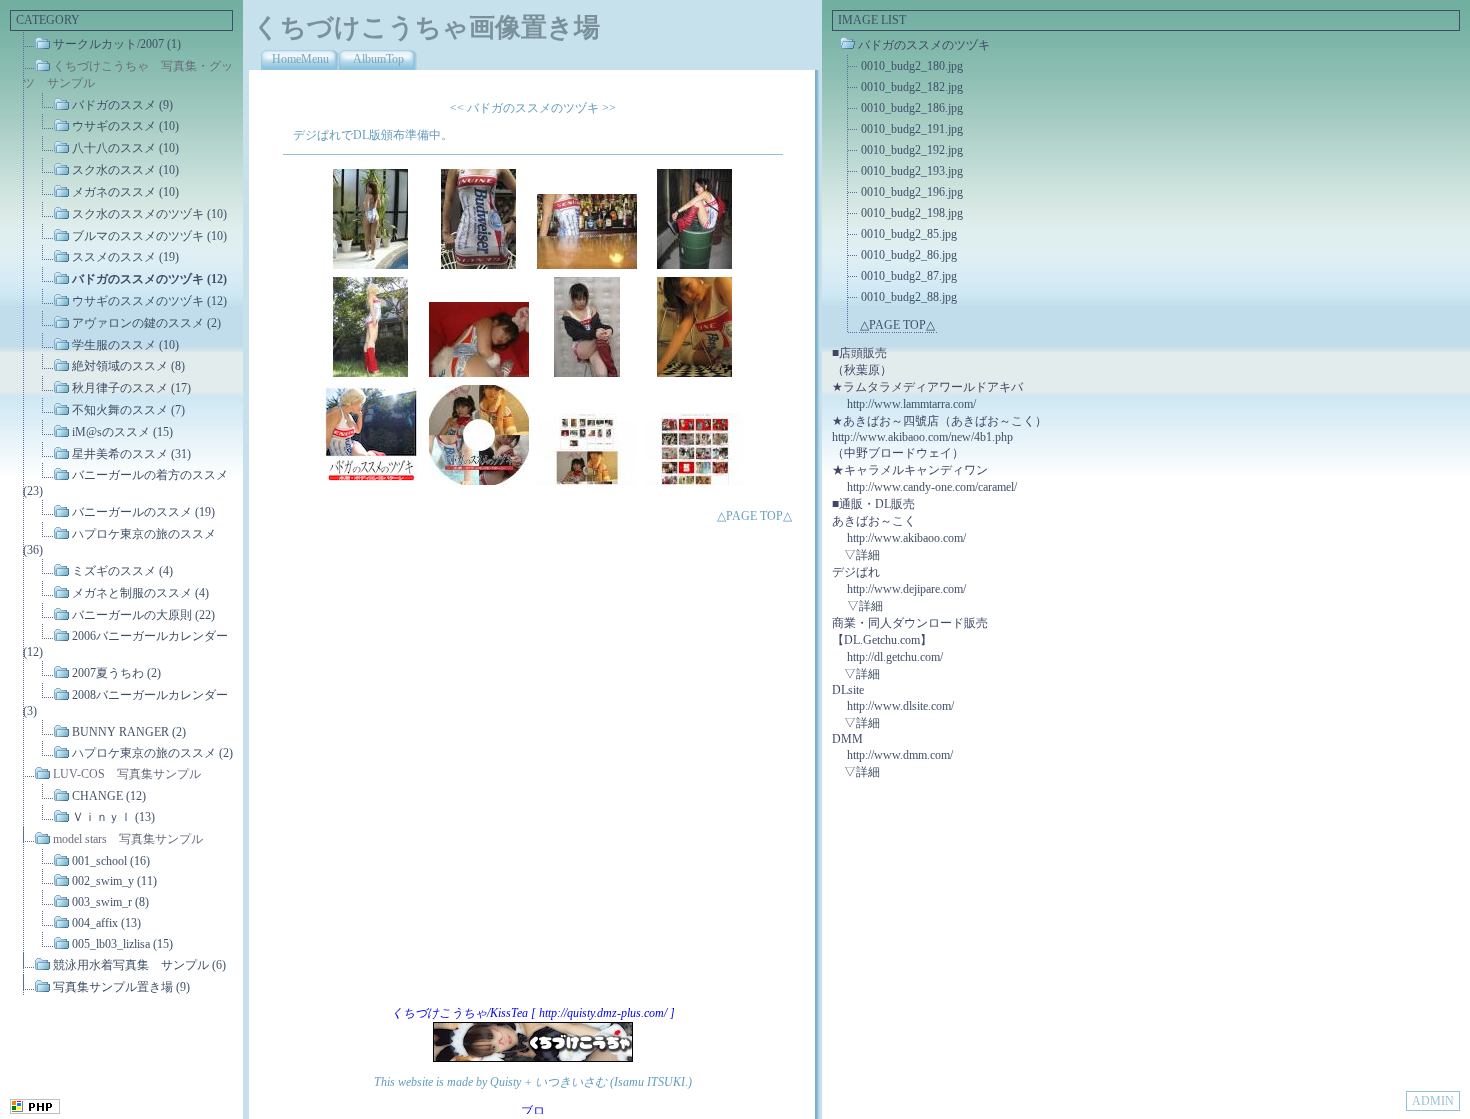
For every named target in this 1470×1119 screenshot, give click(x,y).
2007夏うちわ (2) (116, 673)
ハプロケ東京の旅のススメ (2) (152, 752)
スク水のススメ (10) (125, 170)
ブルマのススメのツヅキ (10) (149, 235)
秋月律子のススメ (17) (131, 388)
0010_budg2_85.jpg (909, 234)
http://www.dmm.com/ (900, 755)
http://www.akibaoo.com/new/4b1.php (922, 437)
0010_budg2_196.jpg (912, 192)
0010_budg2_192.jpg (912, 150)
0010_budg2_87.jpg (909, 276)
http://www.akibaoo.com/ (906, 538)
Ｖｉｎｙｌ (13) (113, 817)
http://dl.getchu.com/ (895, 657)
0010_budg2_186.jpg (912, 108)
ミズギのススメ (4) (122, 571)
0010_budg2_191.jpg (912, 129)
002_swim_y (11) (114, 881)
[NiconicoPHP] (35, 1110)
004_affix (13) (106, 923)
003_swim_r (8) (110, 902)
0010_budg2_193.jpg (912, 171)
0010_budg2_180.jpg (912, 66)
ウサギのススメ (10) (125, 126)
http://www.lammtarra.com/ (911, 404)
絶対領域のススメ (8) (128, 366)
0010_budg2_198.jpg (912, 213)
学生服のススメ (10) (125, 344)
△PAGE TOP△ (754, 516)
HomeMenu (300, 59)
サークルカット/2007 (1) (117, 44)
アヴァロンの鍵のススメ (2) (146, 323)
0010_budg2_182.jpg (912, 87)
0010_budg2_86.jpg (909, 255)
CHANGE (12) (109, 796)
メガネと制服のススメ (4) (140, 593)
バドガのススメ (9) (122, 104)
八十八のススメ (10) (125, 148)
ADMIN (1433, 1101)
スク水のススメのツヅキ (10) (149, 214)
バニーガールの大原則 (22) (143, 614)
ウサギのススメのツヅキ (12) (149, 301)
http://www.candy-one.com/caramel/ (932, 487)
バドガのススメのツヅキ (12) (149, 279)
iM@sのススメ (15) (122, 432)
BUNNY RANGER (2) (129, 732)
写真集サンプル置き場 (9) (121, 986)
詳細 (868, 555)
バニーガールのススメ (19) (143, 512)
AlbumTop (378, 59)
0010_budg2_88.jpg (909, 297)
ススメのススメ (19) (125, 257)
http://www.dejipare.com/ (906, 589)
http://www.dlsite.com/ (900, 706)
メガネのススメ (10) (125, 192)
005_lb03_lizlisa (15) (122, 944)
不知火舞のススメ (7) (128, 410)
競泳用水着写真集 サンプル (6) (139, 965)
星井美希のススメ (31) (131, 453)
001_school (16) (111, 860)
